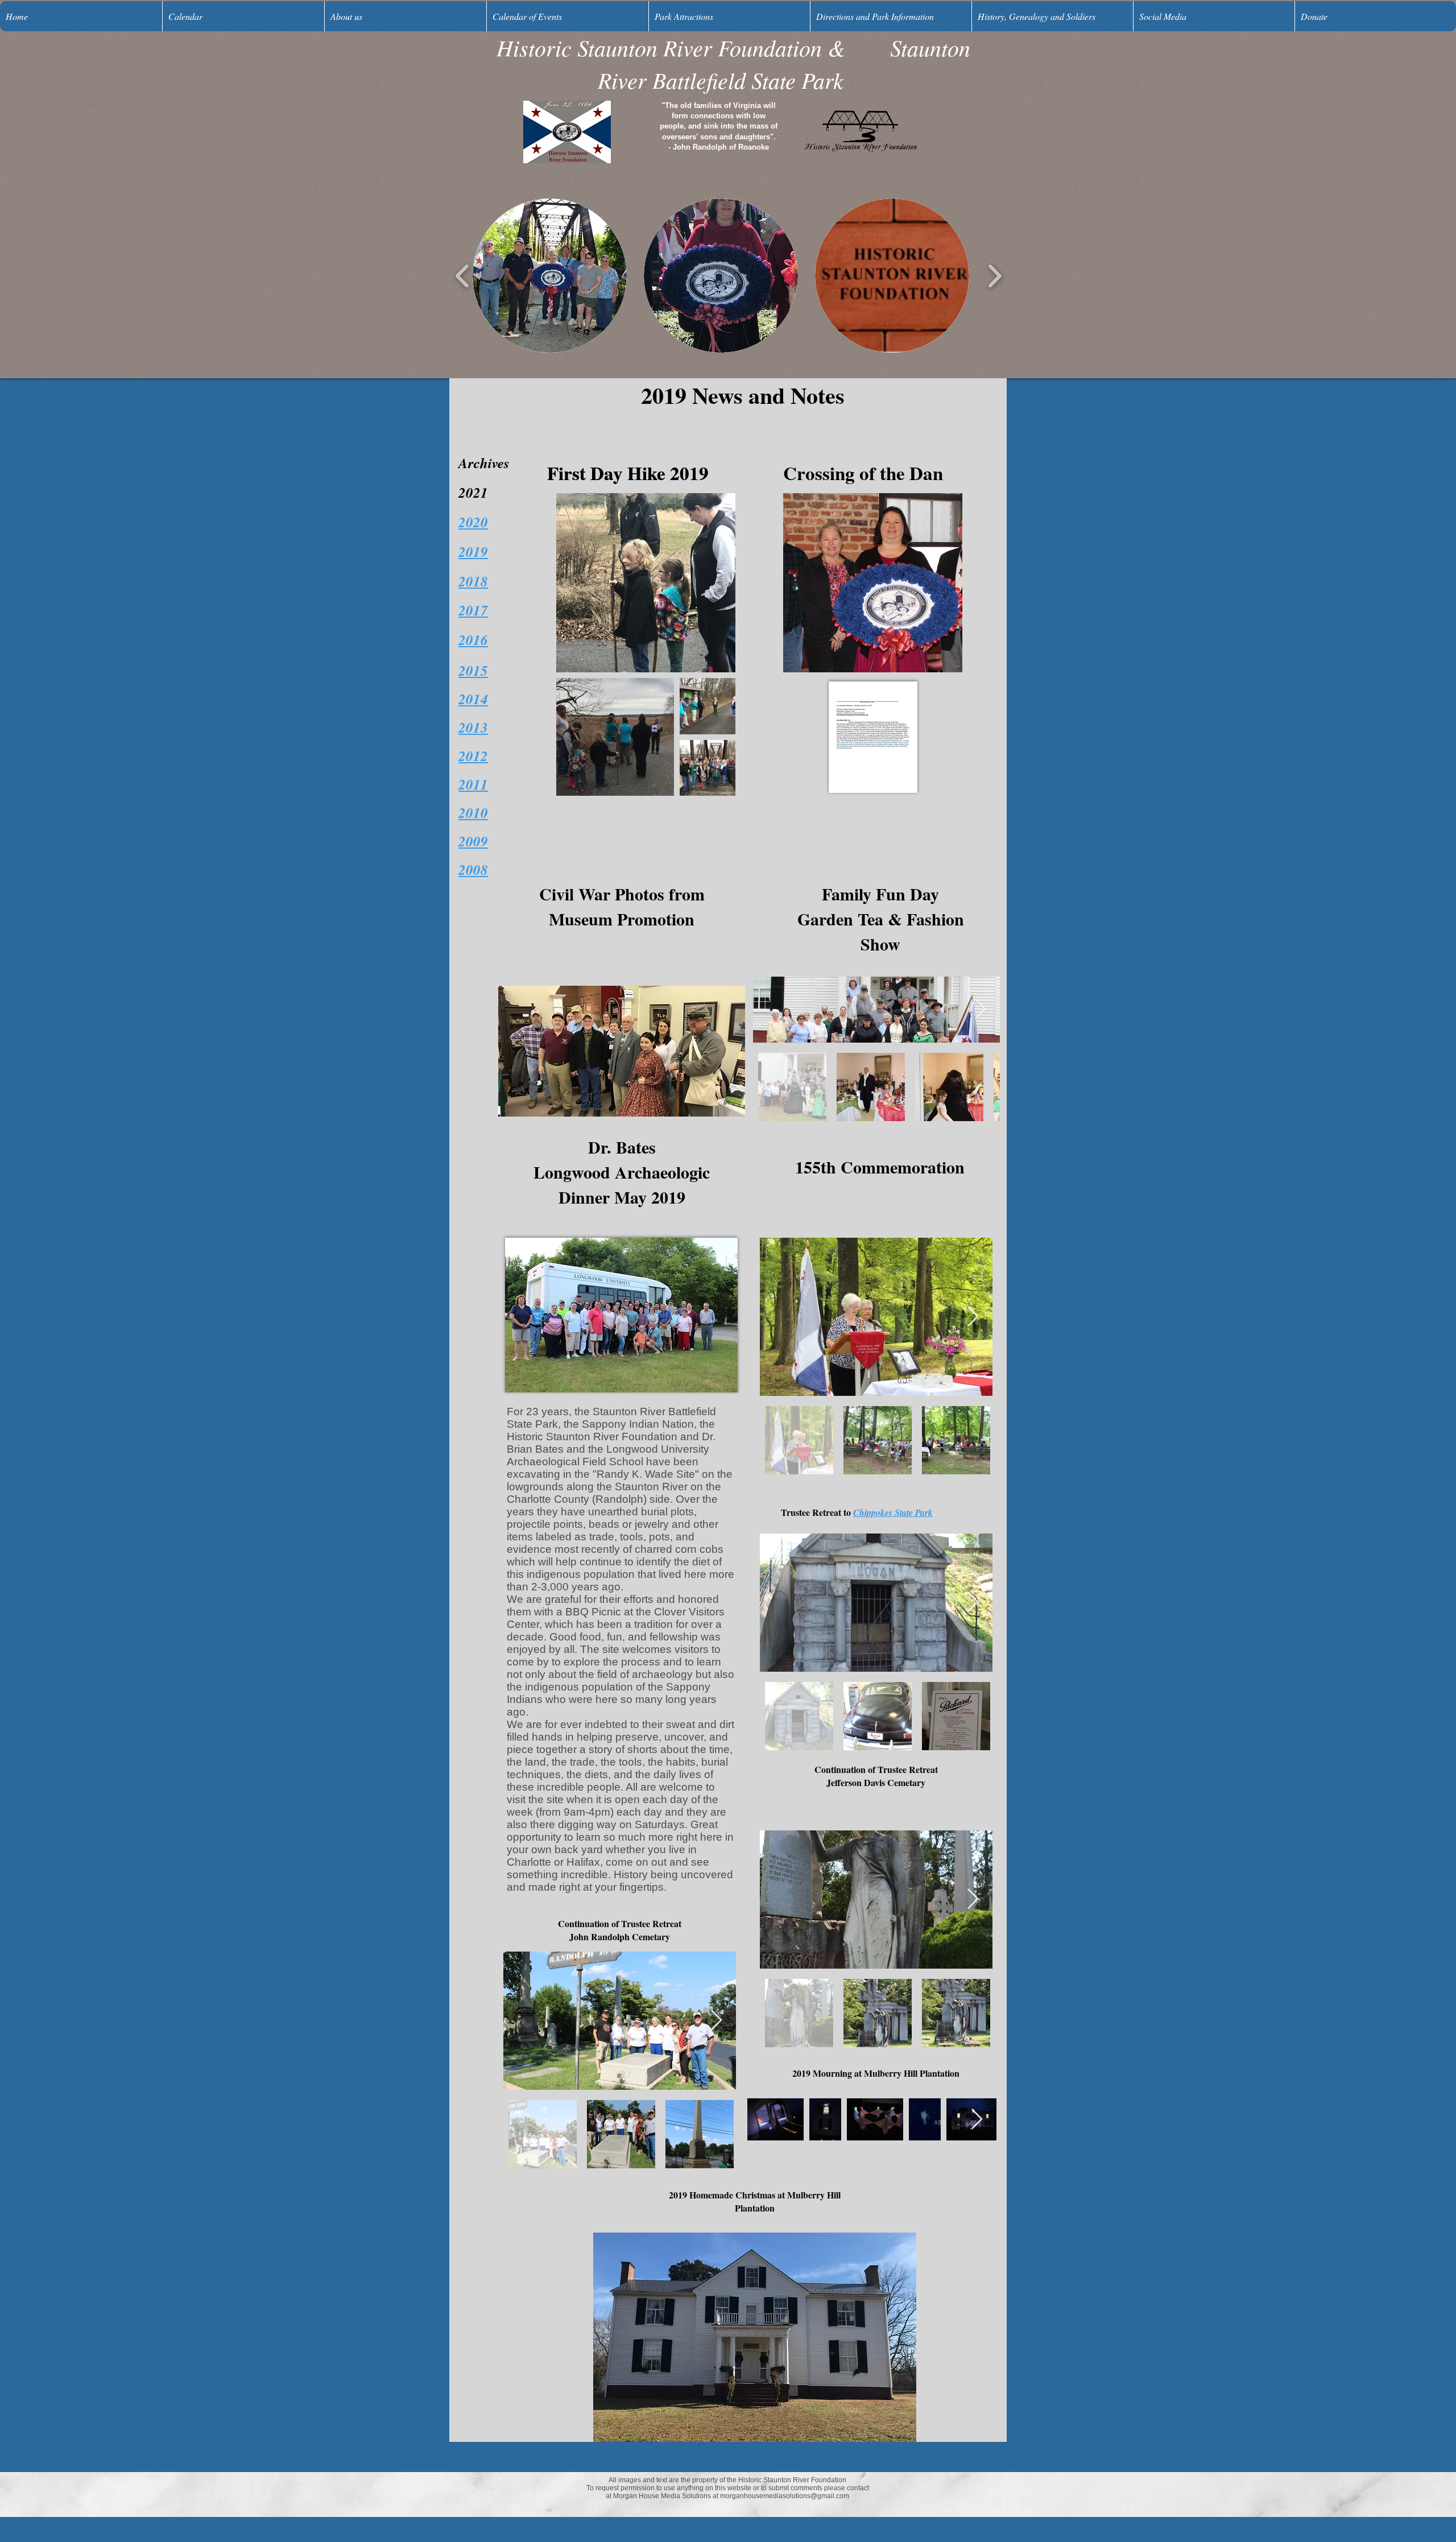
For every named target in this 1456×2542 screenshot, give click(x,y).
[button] (550, 276)
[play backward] (463, 276)
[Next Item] (980, 1010)
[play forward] (994, 276)
